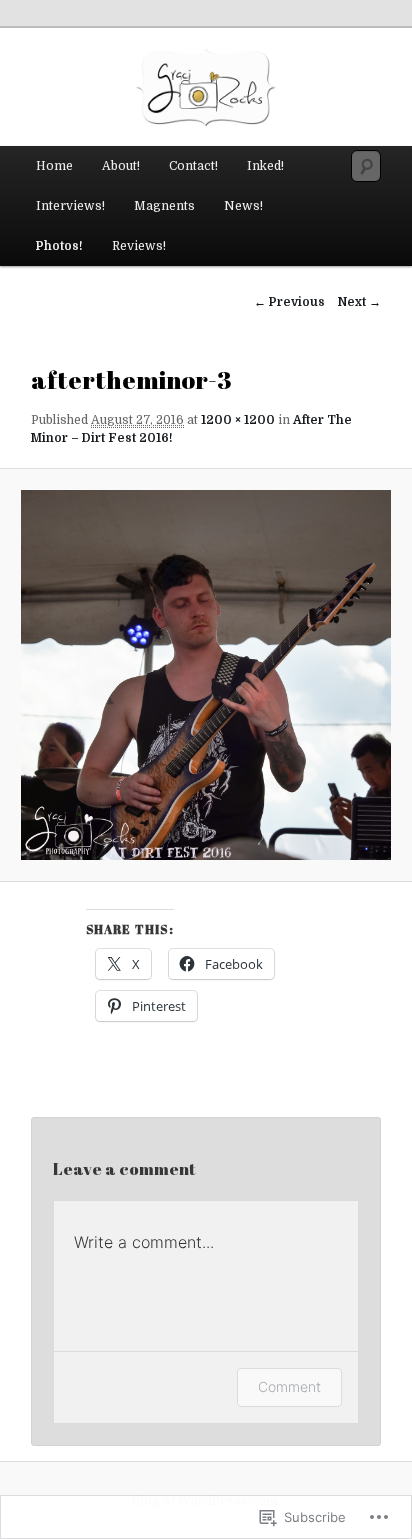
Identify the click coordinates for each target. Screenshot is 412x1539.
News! (243, 206)
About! (121, 166)
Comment (289, 1386)
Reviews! (139, 246)
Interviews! (70, 206)
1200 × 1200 (238, 420)
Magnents (164, 206)
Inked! (265, 166)
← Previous (289, 302)
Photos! (59, 246)
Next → (359, 302)
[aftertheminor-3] (205, 674)
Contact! (193, 166)
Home (54, 166)
